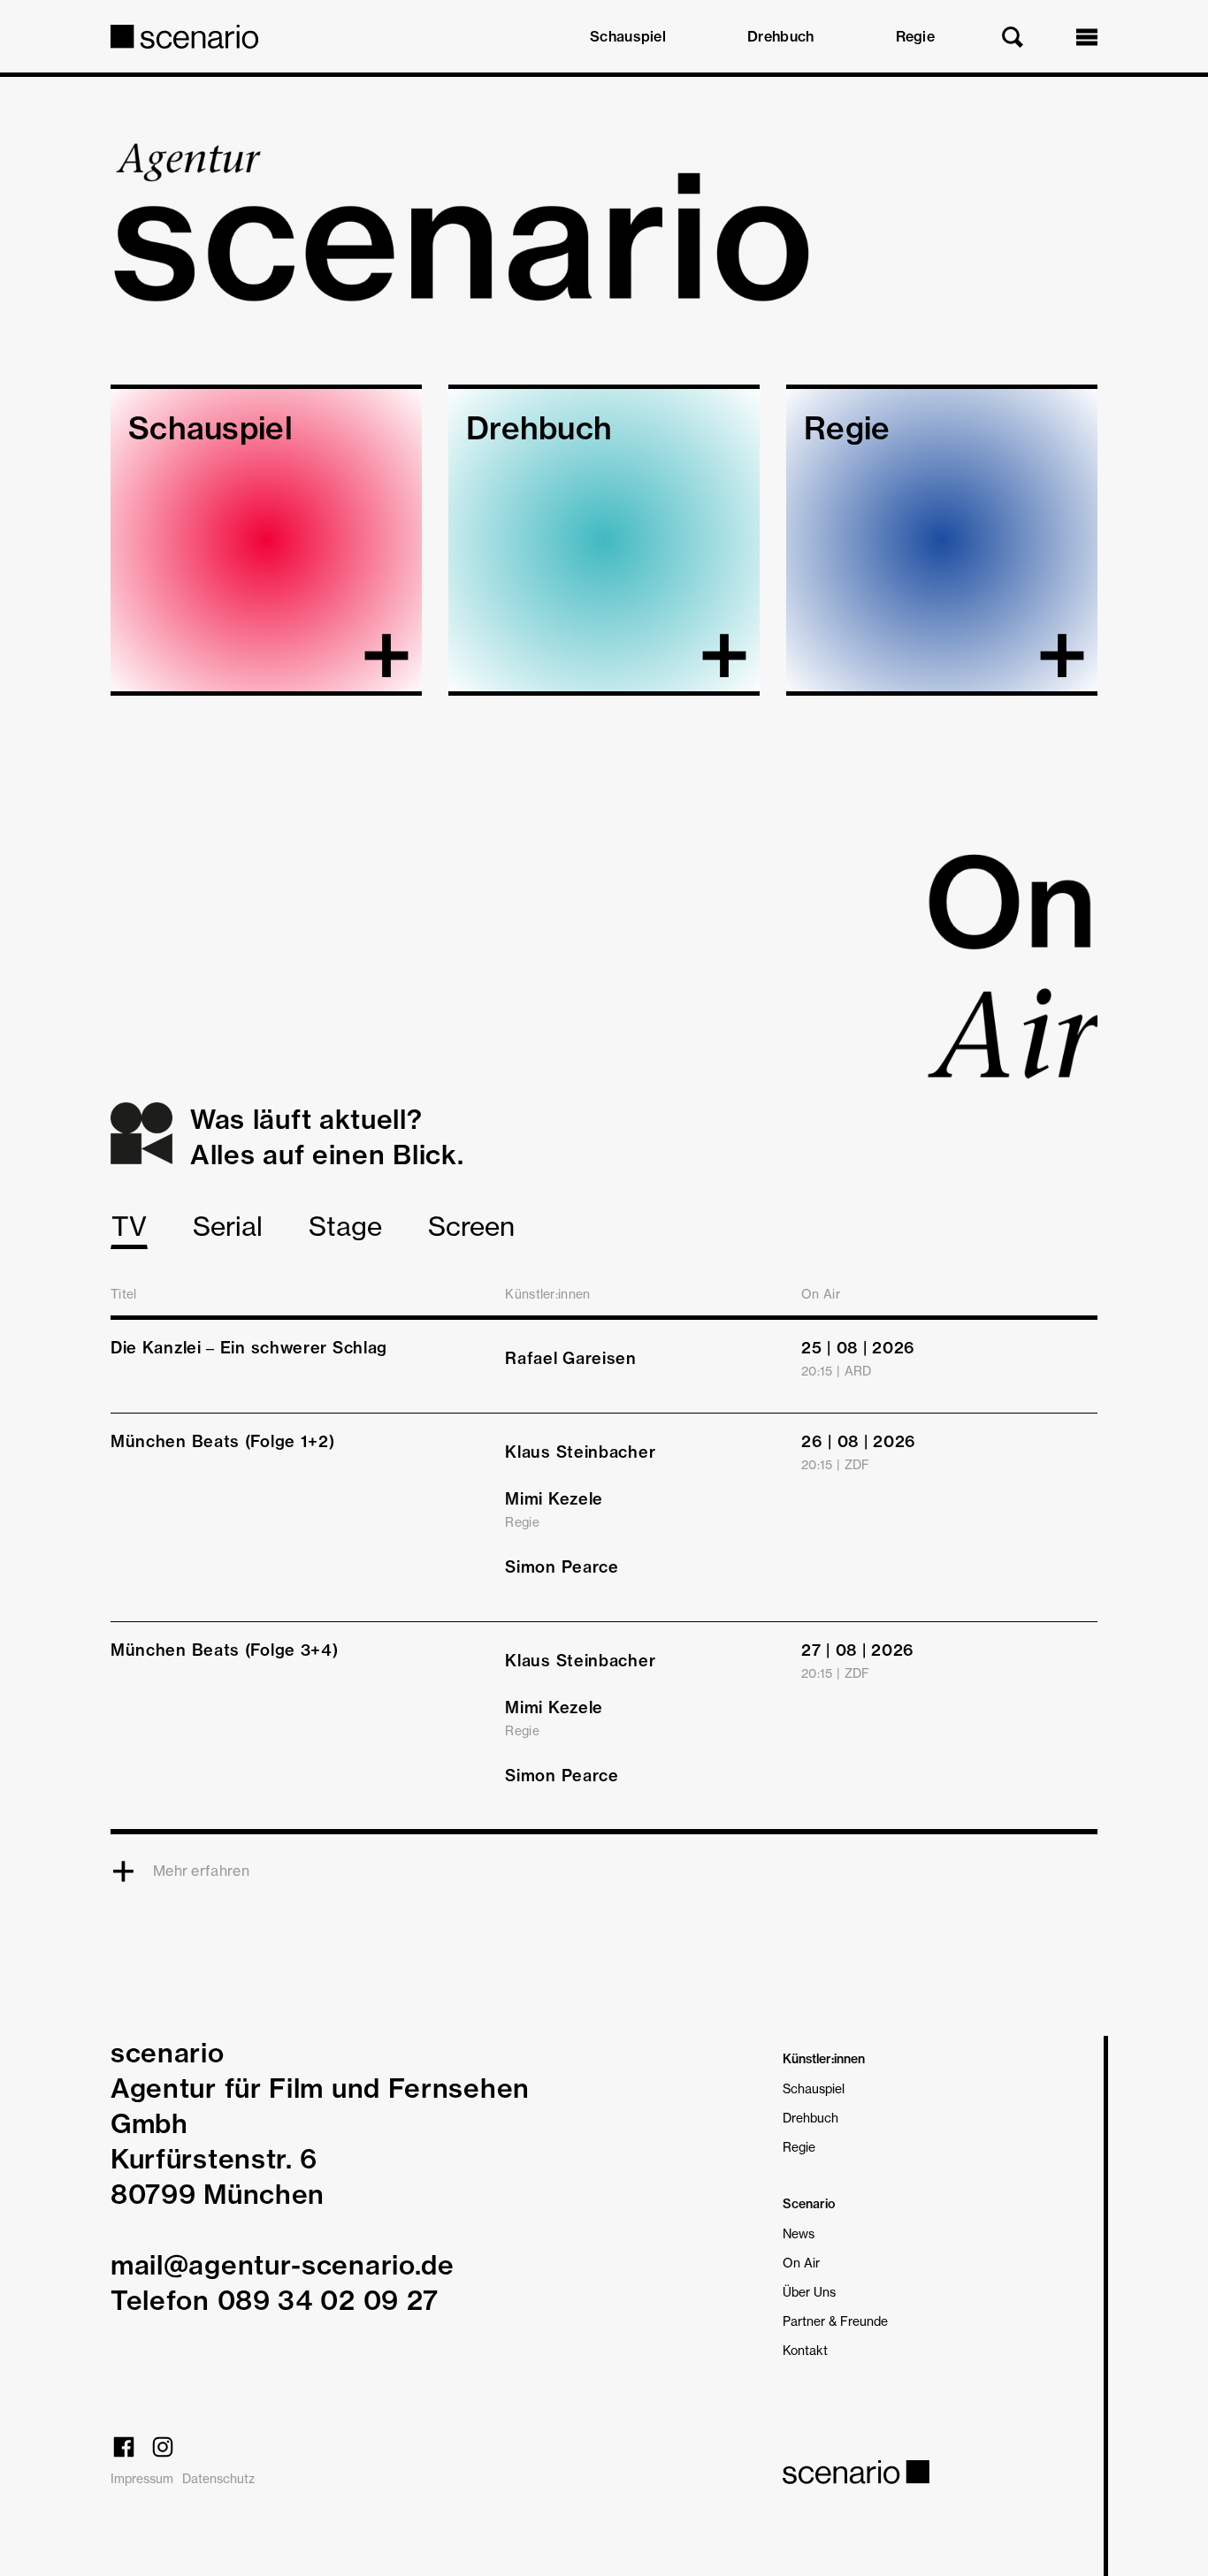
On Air (801, 2263)
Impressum (142, 2478)
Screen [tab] (471, 1226)
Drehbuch (780, 36)
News (799, 2233)
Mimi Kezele (554, 1499)
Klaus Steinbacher (580, 1452)
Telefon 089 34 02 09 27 (275, 2300)
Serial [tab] (228, 1226)
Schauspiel (628, 36)
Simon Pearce (562, 1567)
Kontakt (805, 2350)
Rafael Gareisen (571, 1358)
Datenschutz (218, 2478)
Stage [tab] (345, 1226)
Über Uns (809, 2292)
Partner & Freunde (835, 2321)
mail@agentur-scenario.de (283, 2265)
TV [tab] (129, 1226)
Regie (916, 36)
